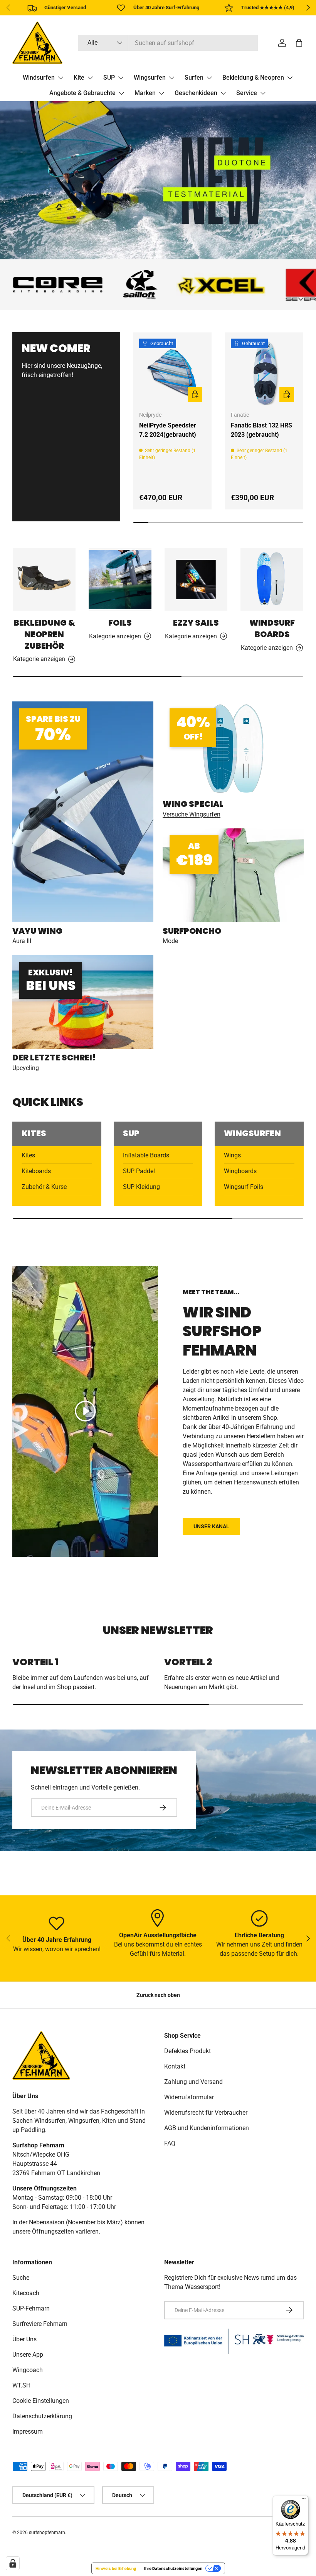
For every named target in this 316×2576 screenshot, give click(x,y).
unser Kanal (211, 1526)
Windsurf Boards (272, 629)
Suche (21, 2278)
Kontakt (175, 2066)
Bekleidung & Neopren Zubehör (44, 634)
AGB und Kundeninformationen (207, 2128)
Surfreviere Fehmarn (40, 2324)
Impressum (28, 2432)
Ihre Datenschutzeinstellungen (173, 2568)
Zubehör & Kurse (44, 1187)
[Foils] (120, 579)
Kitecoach (26, 2293)
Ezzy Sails (196, 623)
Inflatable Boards (146, 1155)
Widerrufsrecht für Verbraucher (206, 2113)
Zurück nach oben (158, 1995)
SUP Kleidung (141, 1187)
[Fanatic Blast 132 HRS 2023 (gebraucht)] (264, 372)
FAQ (170, 2143)
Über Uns (24, 2339)
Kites (28, 1155)
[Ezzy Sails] (196, 579)
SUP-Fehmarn (31, 2308)
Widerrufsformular (189, 2097)
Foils (120, 623)
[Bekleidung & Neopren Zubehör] (44, 579)
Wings (232, 1155)
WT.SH (21, 2385)
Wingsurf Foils (244, 1187)
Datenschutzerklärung (42, 2416)
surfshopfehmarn (47, 2533)
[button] (299, 43)
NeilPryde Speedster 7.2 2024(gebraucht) (168, 430)
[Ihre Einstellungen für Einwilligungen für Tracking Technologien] (13, 2563)
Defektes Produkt (187, 2051)
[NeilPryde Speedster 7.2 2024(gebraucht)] (172, 372)
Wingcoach (28, 2370)
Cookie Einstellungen (41, 2401)
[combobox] (168, 43)
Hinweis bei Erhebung (116, 2568)
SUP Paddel (139, 1171)
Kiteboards (36, 1171)
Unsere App (28, 2355)
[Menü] (304, 2500)
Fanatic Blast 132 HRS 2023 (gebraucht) (261, 430)
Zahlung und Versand (193, 2082)
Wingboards (240, 1171)
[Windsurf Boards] (272, 579)
